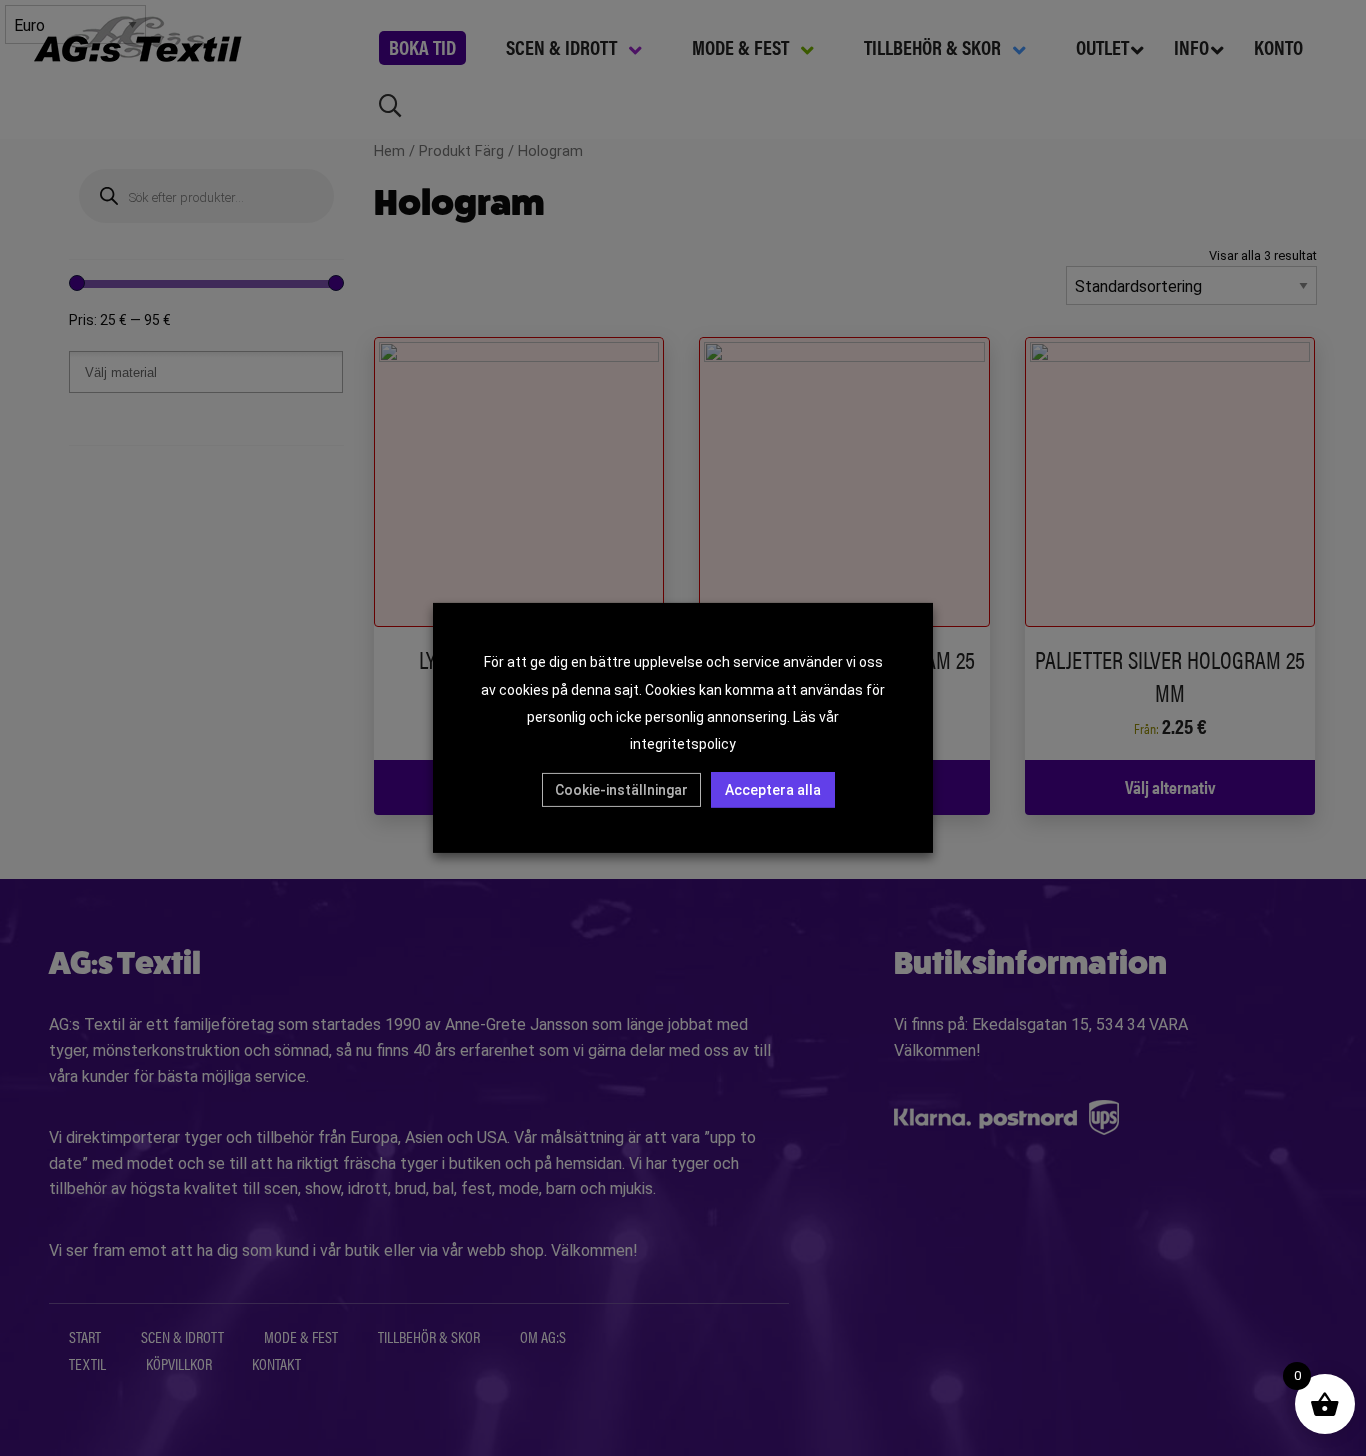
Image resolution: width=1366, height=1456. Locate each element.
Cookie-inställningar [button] (621, 790)
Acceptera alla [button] (773, 790)
